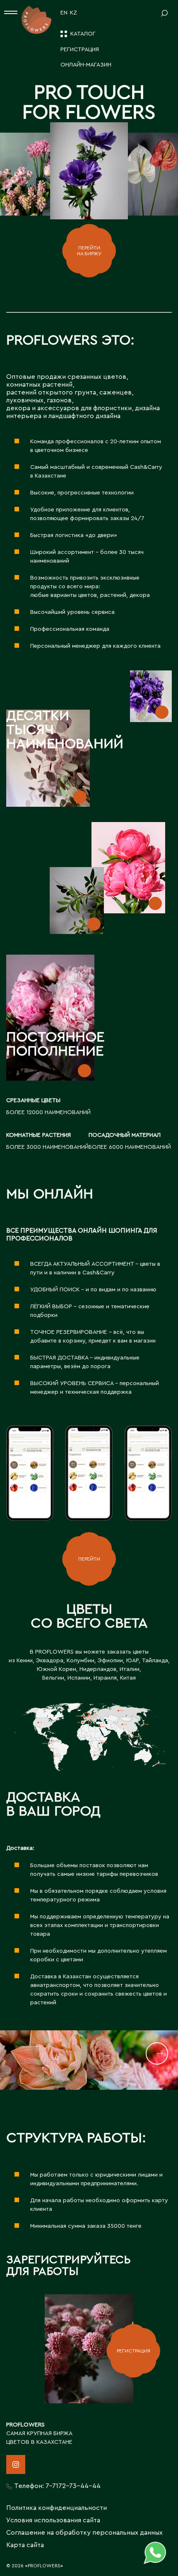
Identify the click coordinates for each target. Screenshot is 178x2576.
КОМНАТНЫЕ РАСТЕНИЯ (38, 1135)
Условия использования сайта (53, 2520)
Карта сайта (25, 2545)
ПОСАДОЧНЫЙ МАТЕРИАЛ (125, 1135)
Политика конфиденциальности (57, 2508)
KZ (73, 13)
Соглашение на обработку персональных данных (84, 2533)
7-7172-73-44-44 (73, 2486)
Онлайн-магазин (86, 65)
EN (64, 13)
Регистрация (80, 50)
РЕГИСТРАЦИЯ (133, 2351)
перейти (89, 1559)
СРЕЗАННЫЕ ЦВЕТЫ (33, 1100)
